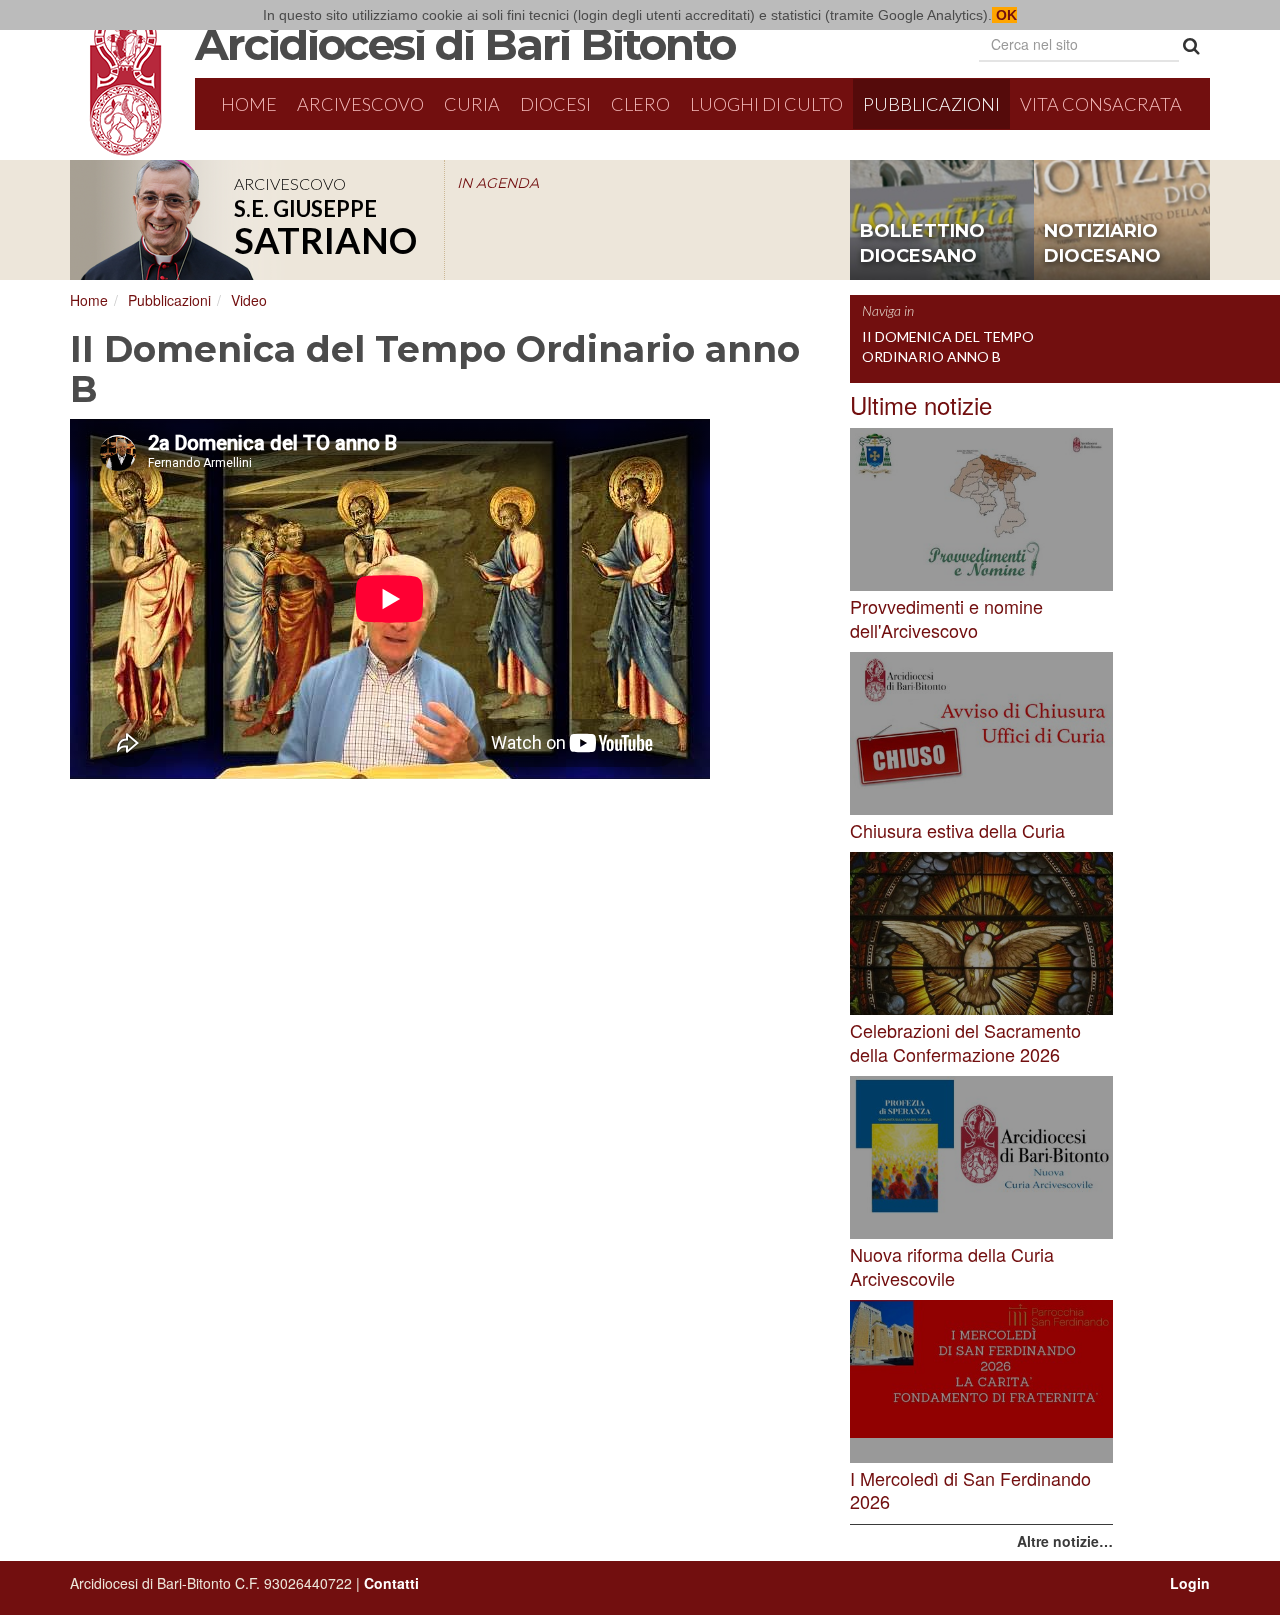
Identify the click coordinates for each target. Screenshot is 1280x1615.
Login (1190, 1583)
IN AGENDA (498, 183)
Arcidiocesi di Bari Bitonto (465, 44)
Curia (472, 104)
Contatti (391, 1583)
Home (249, 104)
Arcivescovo (360, 104)
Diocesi (555, 104)
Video (249, 300)
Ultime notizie (921, 404)
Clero (640, 104)
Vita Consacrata (1101, 104)
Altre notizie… (1065, 1541)
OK (1004, 15)
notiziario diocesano (1102, 244)
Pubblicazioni (931, 104)
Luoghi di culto (766, 104)
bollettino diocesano (922, 244)
